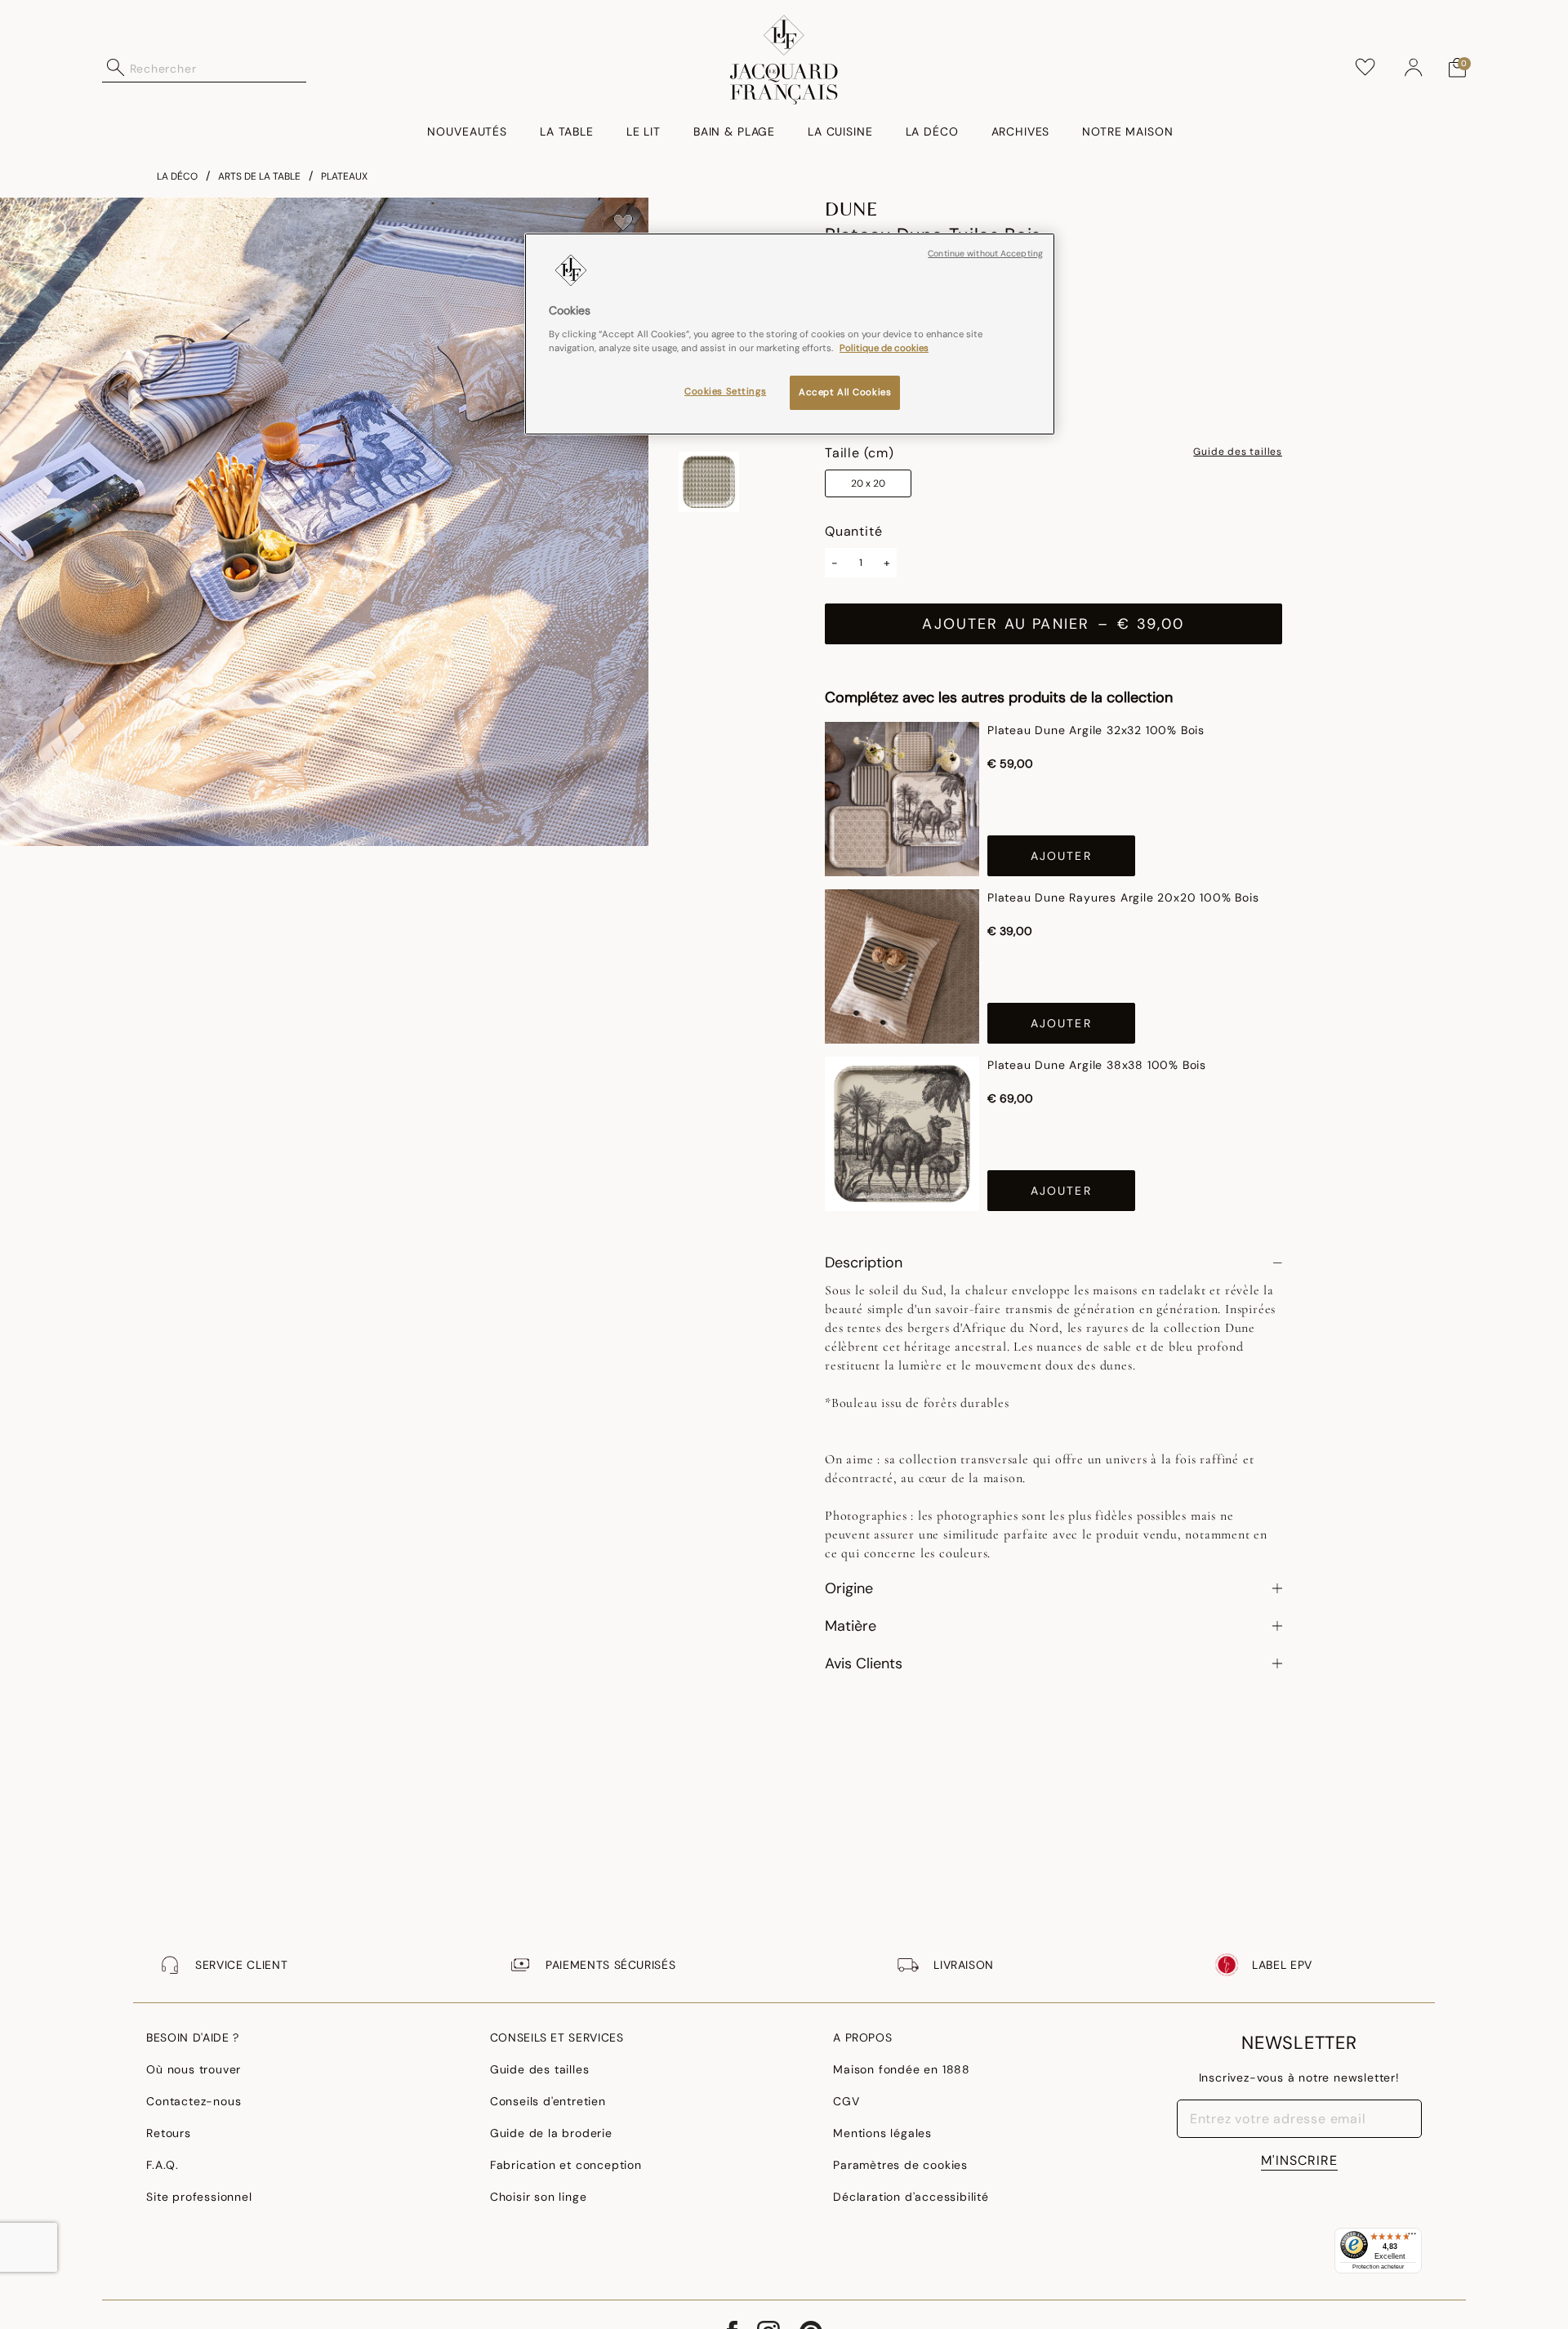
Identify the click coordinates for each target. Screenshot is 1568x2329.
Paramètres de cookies (900, 2165)
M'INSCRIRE (1299, 2160)
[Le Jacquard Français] (784, 60)
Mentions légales (882, 2133)
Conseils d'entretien (548, 2101)
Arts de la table (259, 176)
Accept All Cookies (845, 392)
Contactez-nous (194, 2101)
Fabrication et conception (566, 2165)
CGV (846, 2101)
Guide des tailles (1238, 452)
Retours (169, 2133)
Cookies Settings (725, 392)
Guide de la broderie (551, 2133)
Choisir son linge (539, 2197)
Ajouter (1061, 856)
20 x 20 (868, 483)
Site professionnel (199, 2197)
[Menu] (1412, 2238)
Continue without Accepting (985, 254)
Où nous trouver (194, 2069)
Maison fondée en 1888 (902, 2069)
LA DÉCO (177, 176)
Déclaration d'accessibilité (911, 2197)
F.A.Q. (163, 2165)
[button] (1414, 68)
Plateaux (344, 176)
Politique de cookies (884, 348)
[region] (790, 334)
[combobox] (218, 68)
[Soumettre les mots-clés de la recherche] (116, 68)
